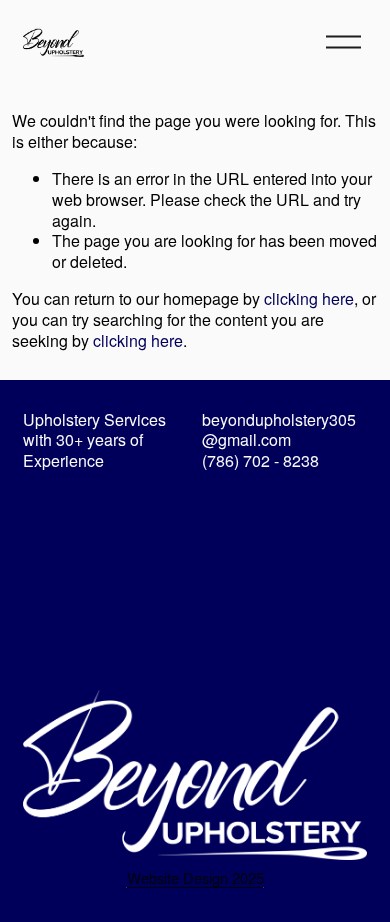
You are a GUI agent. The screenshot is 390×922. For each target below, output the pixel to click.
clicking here (309, 298)
